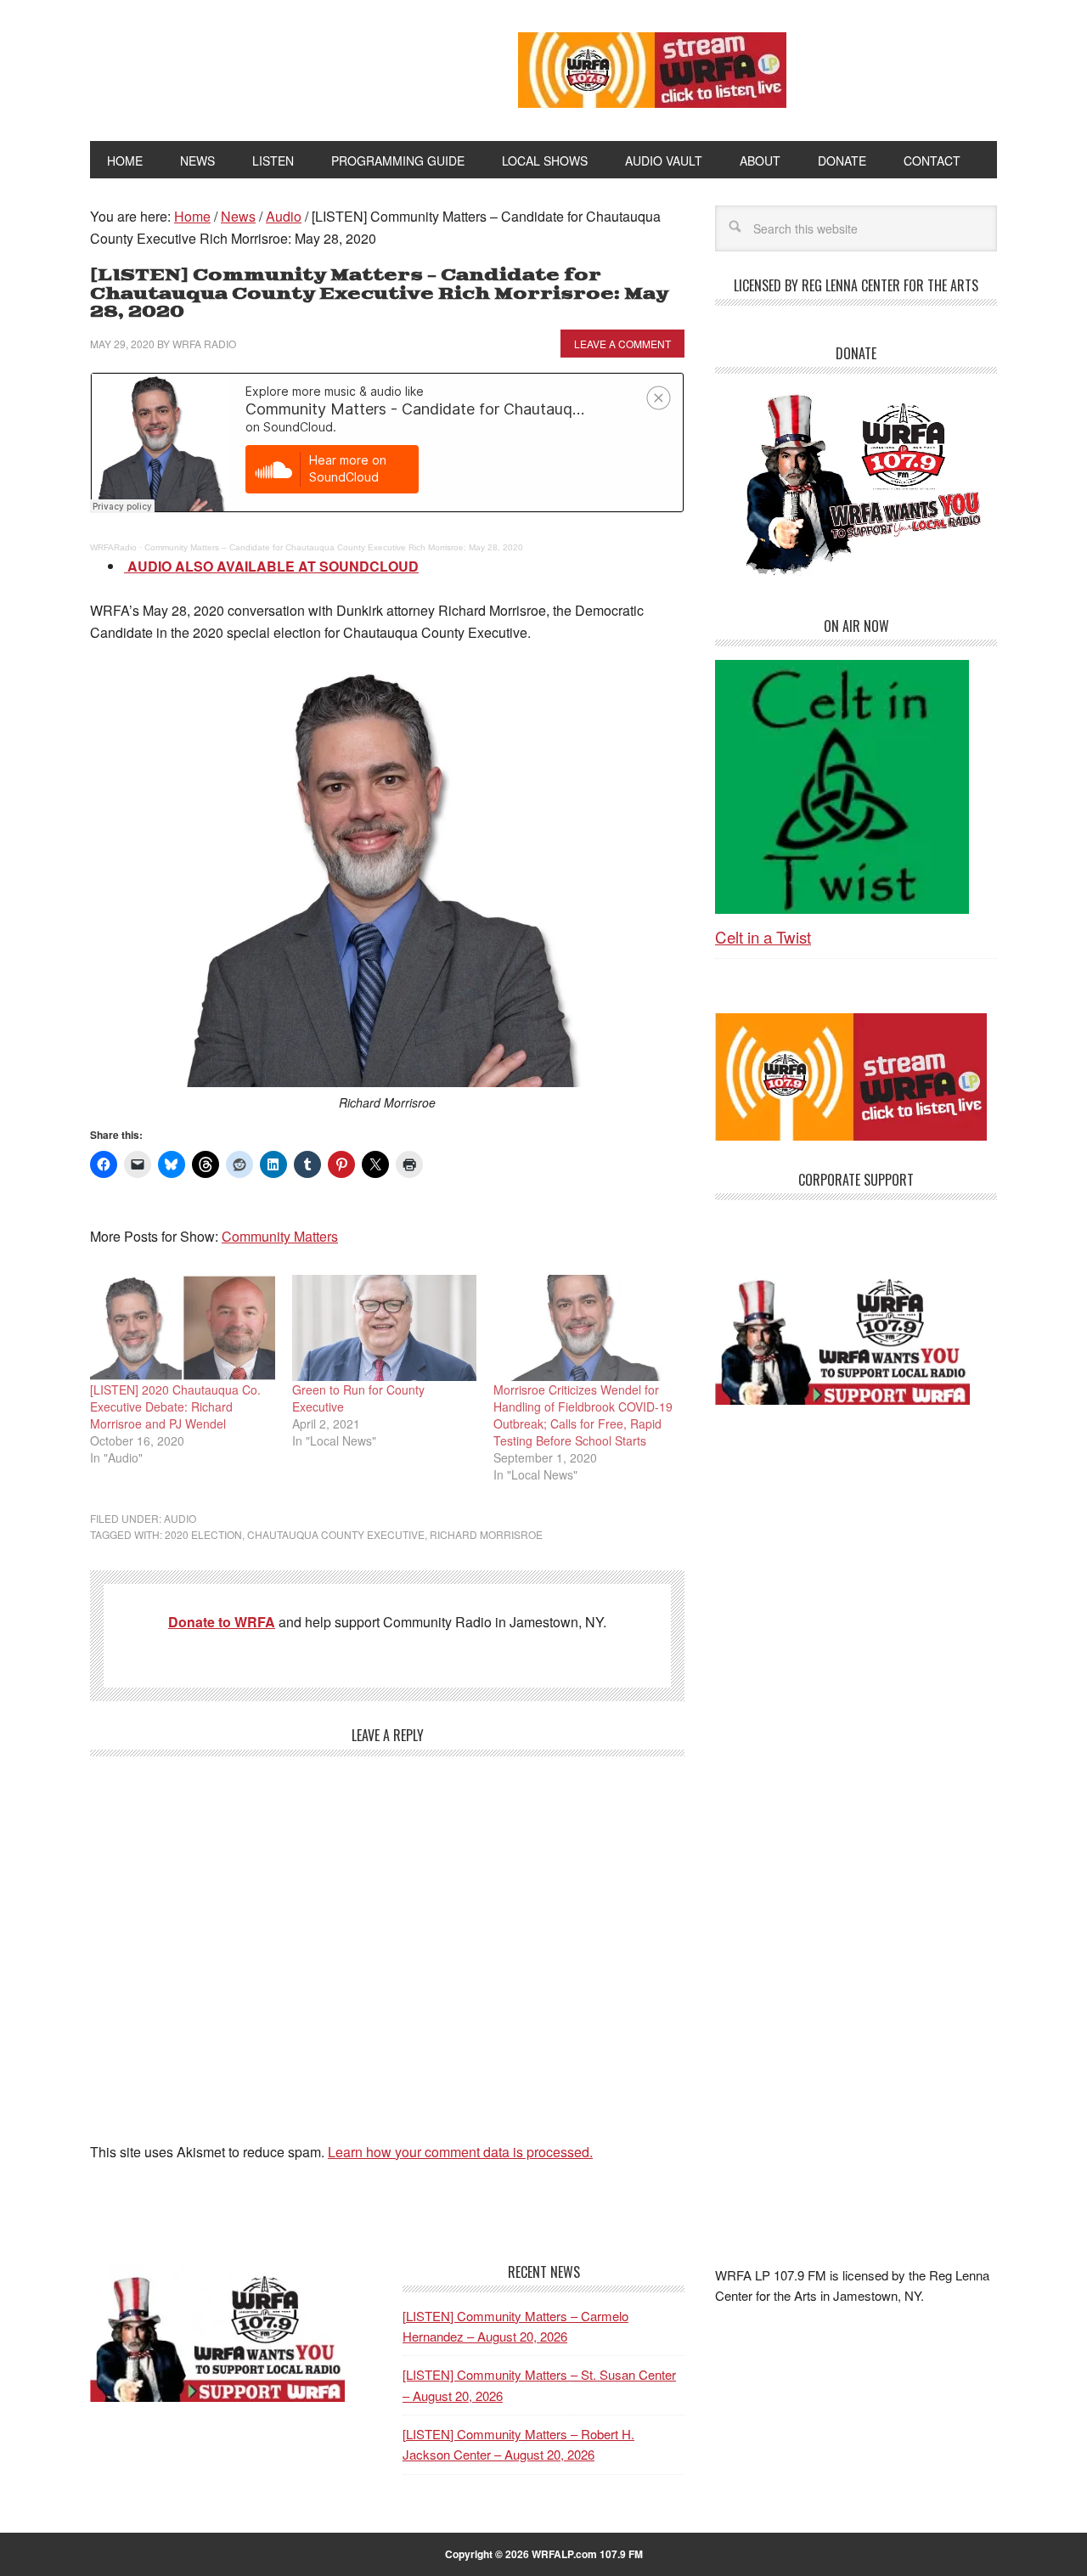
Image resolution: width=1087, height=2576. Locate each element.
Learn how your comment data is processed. (460, 2152)
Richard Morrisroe (486, 1534)
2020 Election (203, 1534)
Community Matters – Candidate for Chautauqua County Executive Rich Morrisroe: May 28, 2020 (334, 547)
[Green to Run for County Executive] (385, 1327)
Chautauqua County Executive (336, 1534)
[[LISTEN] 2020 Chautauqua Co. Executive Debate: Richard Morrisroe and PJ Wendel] (183, 1327)
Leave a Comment (622, 344)
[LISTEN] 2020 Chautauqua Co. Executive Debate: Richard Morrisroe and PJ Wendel (175, 1406)
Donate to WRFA (222, 1622)
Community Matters (280, 1236)
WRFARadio (113, 547)
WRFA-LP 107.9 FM (265, 66)
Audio (180, 1518)
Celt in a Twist (763, 936)
